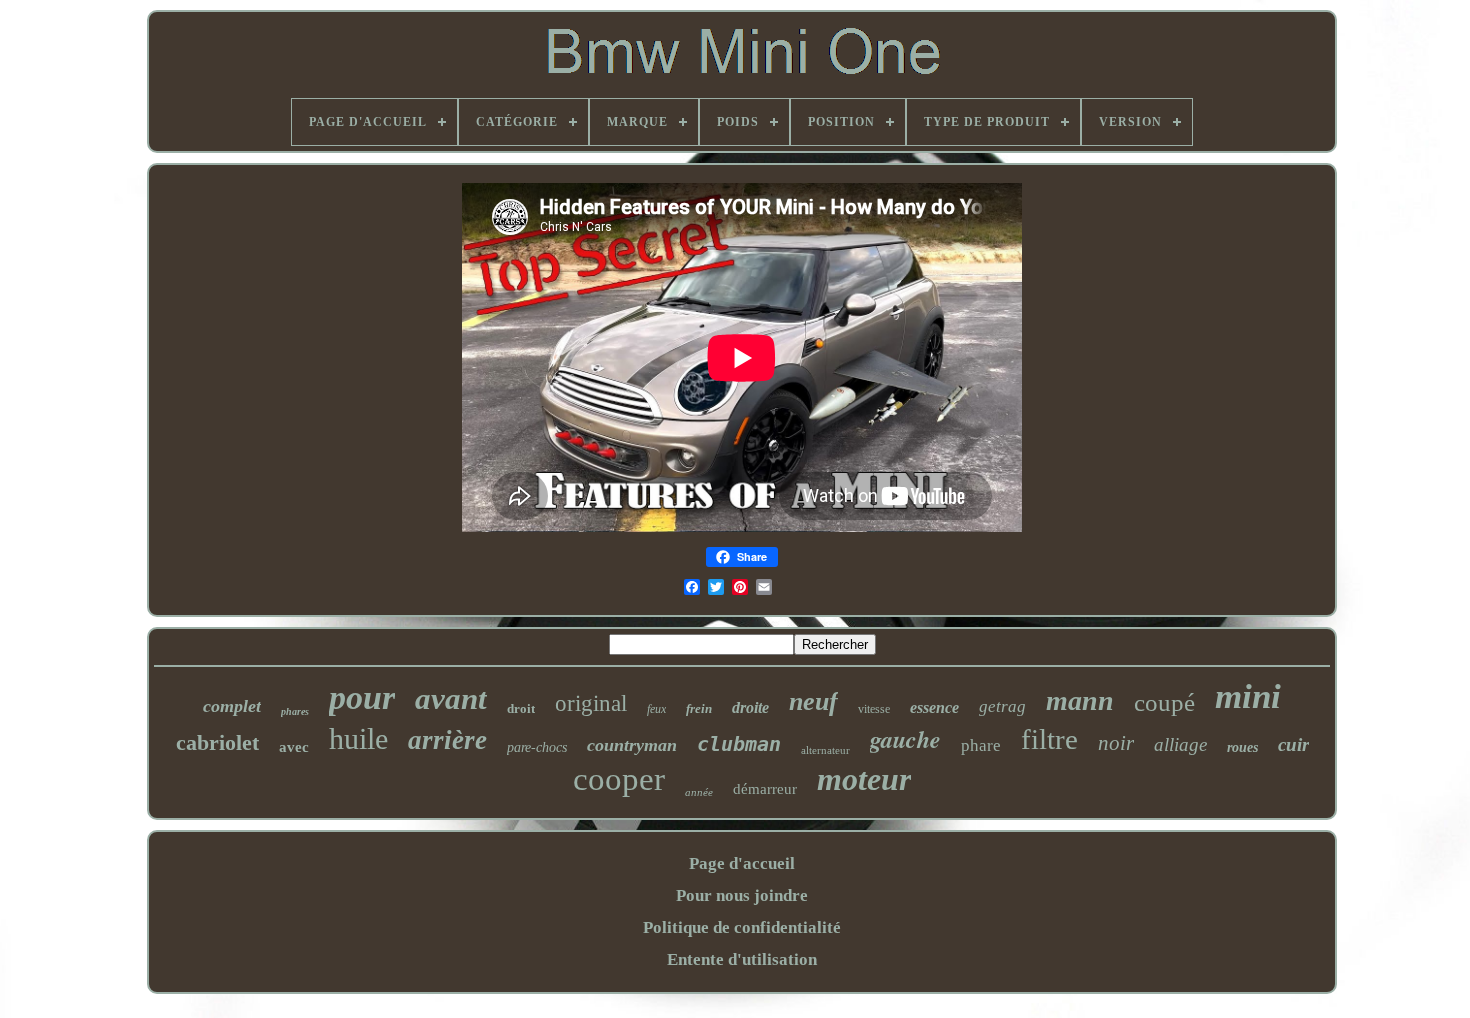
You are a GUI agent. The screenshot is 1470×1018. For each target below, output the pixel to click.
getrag (1002, 706)
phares (295, 711)
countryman (632, 745)
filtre (1049, 739)
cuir (1293, 744)
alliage (1180, 744)
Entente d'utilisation (742, 959)
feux (656, 709)
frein (699, 708)
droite (750, 707)
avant (451, 698)
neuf (813, 701)
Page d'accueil (742, 863)
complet (232, 706)
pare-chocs (537, 747)
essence (934, 707)
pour (362, 697)
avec (294, 747)
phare (981, 745)
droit (521, 708)
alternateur (825, 750)
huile (358, 738)
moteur (864, 779)
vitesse (874, 709)
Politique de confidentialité (742, 927)
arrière (447, 740)
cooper (619, 779)
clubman (739, 744)
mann (1080, 700)
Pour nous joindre (742, 895)
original (591, 703)
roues (1242, 747)
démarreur (765, 789)
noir (1116, 743)
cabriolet (217, 742)
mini (1248, 696)
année (699, 792)
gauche (905, 739)
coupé (1164, 702)
